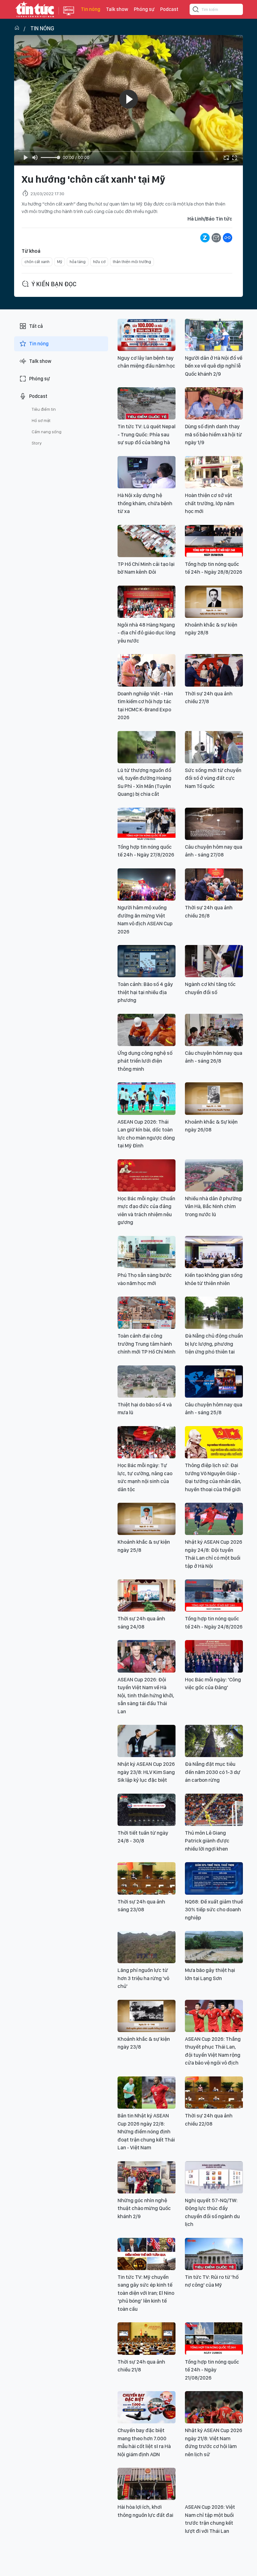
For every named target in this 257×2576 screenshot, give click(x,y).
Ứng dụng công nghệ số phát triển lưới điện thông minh (145, 1061)
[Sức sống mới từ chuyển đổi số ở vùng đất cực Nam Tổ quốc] (214, 747)
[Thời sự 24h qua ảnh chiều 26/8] (214, 884)
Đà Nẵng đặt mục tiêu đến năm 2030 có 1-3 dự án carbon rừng (213, 1772)
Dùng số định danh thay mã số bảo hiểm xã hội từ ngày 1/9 (213, 434)
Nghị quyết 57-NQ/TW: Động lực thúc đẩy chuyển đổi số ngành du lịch (212, 2212)
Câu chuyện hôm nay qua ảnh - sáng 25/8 (214, 1409)
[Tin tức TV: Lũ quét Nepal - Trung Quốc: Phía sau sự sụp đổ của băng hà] (147, 403)
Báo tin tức (35, 9)
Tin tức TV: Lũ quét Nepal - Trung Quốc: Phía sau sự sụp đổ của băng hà (147, 434)
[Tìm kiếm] (196, 10)
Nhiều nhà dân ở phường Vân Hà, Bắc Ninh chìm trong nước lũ (213, 1206)
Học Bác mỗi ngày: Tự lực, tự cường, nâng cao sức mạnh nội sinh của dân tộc (145, 1477)
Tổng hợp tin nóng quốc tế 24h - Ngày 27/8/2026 (146, 851)
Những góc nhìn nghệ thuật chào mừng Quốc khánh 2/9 (144, 2208)
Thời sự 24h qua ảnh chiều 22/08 (209, 2120)
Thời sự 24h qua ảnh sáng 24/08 (141, 1623)
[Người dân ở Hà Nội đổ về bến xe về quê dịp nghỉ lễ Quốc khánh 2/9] (214, 335)
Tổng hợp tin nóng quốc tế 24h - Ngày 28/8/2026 (214, 568)
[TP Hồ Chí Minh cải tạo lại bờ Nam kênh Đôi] (147, 541)
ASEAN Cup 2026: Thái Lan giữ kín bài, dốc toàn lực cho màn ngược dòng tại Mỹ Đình (146, 1134)
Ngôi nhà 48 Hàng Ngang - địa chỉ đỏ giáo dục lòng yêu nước (147, 633)
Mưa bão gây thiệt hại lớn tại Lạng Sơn (210, 1974)
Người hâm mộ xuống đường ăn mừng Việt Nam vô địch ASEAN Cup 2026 (145, 920)
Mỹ (60, 262)
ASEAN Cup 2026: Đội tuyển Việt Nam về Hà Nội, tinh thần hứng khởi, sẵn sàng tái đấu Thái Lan (146, 1695)
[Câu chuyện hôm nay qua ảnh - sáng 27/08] (214, 824)
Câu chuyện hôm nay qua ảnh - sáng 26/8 (214, 1057)
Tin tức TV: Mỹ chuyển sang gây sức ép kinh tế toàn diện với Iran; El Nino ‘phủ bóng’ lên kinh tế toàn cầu (146, 2293)
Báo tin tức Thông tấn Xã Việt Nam (69, 16)
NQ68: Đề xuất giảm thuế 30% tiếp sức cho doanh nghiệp (214, 1910)
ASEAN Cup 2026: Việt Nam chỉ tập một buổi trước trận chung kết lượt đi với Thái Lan (210, 2519)
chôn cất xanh (37, 262)
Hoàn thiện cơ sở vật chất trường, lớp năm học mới (210, 503)
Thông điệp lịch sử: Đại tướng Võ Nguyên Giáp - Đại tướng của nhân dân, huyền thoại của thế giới (213, 1477)
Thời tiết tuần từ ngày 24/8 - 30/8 (143, 1837)
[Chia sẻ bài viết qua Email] (216, 238)
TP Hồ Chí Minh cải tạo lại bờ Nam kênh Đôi (146, 568)
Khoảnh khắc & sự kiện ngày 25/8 (144, 1546)
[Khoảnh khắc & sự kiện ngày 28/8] (214, 602)
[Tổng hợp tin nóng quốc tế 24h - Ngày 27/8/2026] (147, 824)
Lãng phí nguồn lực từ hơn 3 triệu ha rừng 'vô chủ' (143, 1978)
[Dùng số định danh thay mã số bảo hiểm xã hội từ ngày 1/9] (214, 403)
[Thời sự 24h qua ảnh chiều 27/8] (214, 670)
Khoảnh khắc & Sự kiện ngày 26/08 (211, 1126)
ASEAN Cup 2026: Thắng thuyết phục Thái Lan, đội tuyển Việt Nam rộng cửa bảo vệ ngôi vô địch (213, 2051)
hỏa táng (78, 262)
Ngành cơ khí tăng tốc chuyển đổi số (210, 988)
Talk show (117, 9)
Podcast (169, 9)
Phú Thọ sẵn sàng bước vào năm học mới (145, 1279)
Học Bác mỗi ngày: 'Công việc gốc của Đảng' (213, 1684)
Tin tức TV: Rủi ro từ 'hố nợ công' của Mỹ (212, 2281)
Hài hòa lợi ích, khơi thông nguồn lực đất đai (145, 2511)
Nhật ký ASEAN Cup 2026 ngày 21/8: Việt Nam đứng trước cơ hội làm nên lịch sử (214, 2442)
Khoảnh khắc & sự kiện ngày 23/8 (144, 2043)
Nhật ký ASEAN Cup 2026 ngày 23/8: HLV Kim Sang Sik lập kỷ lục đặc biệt (146, 1772)
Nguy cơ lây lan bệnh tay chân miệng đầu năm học (146, 362)
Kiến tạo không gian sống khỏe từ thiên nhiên (214, 1279)
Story (37, 443)
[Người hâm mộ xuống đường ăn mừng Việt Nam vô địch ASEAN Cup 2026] (147, 884)
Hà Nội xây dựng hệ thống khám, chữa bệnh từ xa (145, 503)
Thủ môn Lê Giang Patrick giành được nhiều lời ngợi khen (207, 1841)
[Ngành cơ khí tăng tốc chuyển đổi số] (214, 961)
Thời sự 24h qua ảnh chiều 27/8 (209, 698)
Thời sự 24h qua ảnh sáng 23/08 (141, 1906)
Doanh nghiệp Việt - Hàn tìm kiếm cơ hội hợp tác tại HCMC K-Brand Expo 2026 (145, 706)
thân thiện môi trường (132, 262)
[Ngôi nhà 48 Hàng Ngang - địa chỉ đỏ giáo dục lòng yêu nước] (147, 602)
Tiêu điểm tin (44, 409)
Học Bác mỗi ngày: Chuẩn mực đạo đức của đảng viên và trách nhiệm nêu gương (146, 1210)
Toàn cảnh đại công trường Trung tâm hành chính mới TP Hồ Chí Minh (147, 1344)
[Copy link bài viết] (228, 238)
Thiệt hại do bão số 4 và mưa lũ (145, 1409)
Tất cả (36, 326)
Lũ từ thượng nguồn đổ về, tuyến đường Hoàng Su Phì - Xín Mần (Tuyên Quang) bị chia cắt (144, 782)
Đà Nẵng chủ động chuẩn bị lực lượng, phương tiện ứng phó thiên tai (214, 1344)
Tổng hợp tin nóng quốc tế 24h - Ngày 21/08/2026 (212, 2370)
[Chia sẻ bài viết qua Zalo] (205, 238)
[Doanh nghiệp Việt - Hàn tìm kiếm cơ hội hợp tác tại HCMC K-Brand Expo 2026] (147, 670)
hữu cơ (99, 262)
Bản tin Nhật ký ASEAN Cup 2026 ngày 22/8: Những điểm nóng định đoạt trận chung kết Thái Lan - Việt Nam (146, 2131)
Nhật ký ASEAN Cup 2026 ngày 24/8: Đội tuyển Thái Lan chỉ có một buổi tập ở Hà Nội (214, 1554)
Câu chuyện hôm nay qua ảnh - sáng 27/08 (214, 851)
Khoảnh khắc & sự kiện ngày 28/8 (211, 629)
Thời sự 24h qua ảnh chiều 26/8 (209, 912)
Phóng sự (144, 9)
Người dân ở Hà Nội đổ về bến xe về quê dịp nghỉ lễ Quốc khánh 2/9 (214, 366)
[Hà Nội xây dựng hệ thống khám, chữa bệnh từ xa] (147, 472)
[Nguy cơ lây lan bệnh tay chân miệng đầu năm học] (147, 335)
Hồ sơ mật (41, 420)
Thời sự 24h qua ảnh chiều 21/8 (141, 2366)
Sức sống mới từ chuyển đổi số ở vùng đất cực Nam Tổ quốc (213, 778)
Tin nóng (91, 9)
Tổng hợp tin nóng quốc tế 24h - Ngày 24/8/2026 (214, 1623)
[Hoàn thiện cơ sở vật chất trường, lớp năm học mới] (214, 472)
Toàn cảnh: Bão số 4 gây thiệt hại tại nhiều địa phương (145, 992)
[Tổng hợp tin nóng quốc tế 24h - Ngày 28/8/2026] (214, 541)
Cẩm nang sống (47, 432)
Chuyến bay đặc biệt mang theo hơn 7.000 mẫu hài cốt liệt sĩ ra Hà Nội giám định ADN (144, 2442)
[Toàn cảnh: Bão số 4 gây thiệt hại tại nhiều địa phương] (147, 961)
